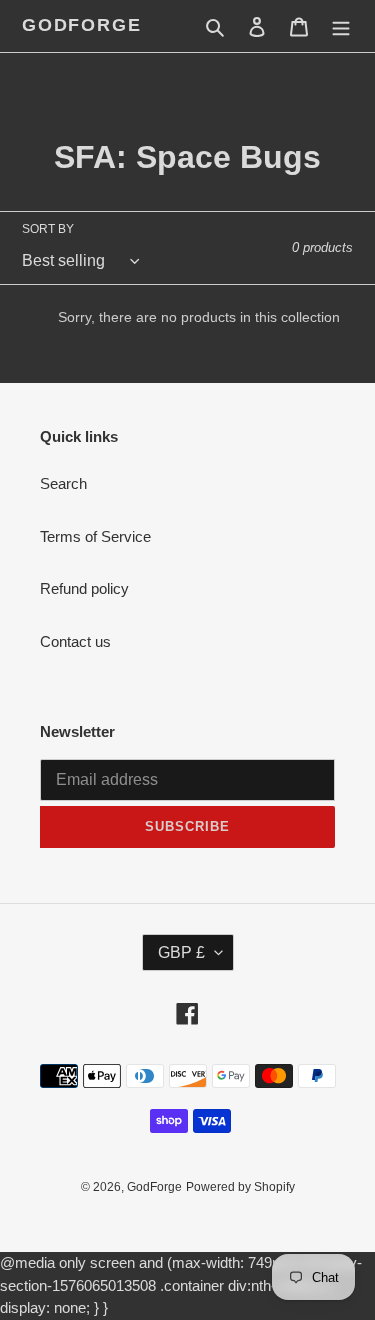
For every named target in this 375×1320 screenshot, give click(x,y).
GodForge (81, 25)
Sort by (48, 229)
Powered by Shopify (240, 1187)
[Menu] (341, 26)
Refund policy (84, 588)
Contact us (75, 641)
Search (63, 483)
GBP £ (181, 952)
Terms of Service (95, 536)
